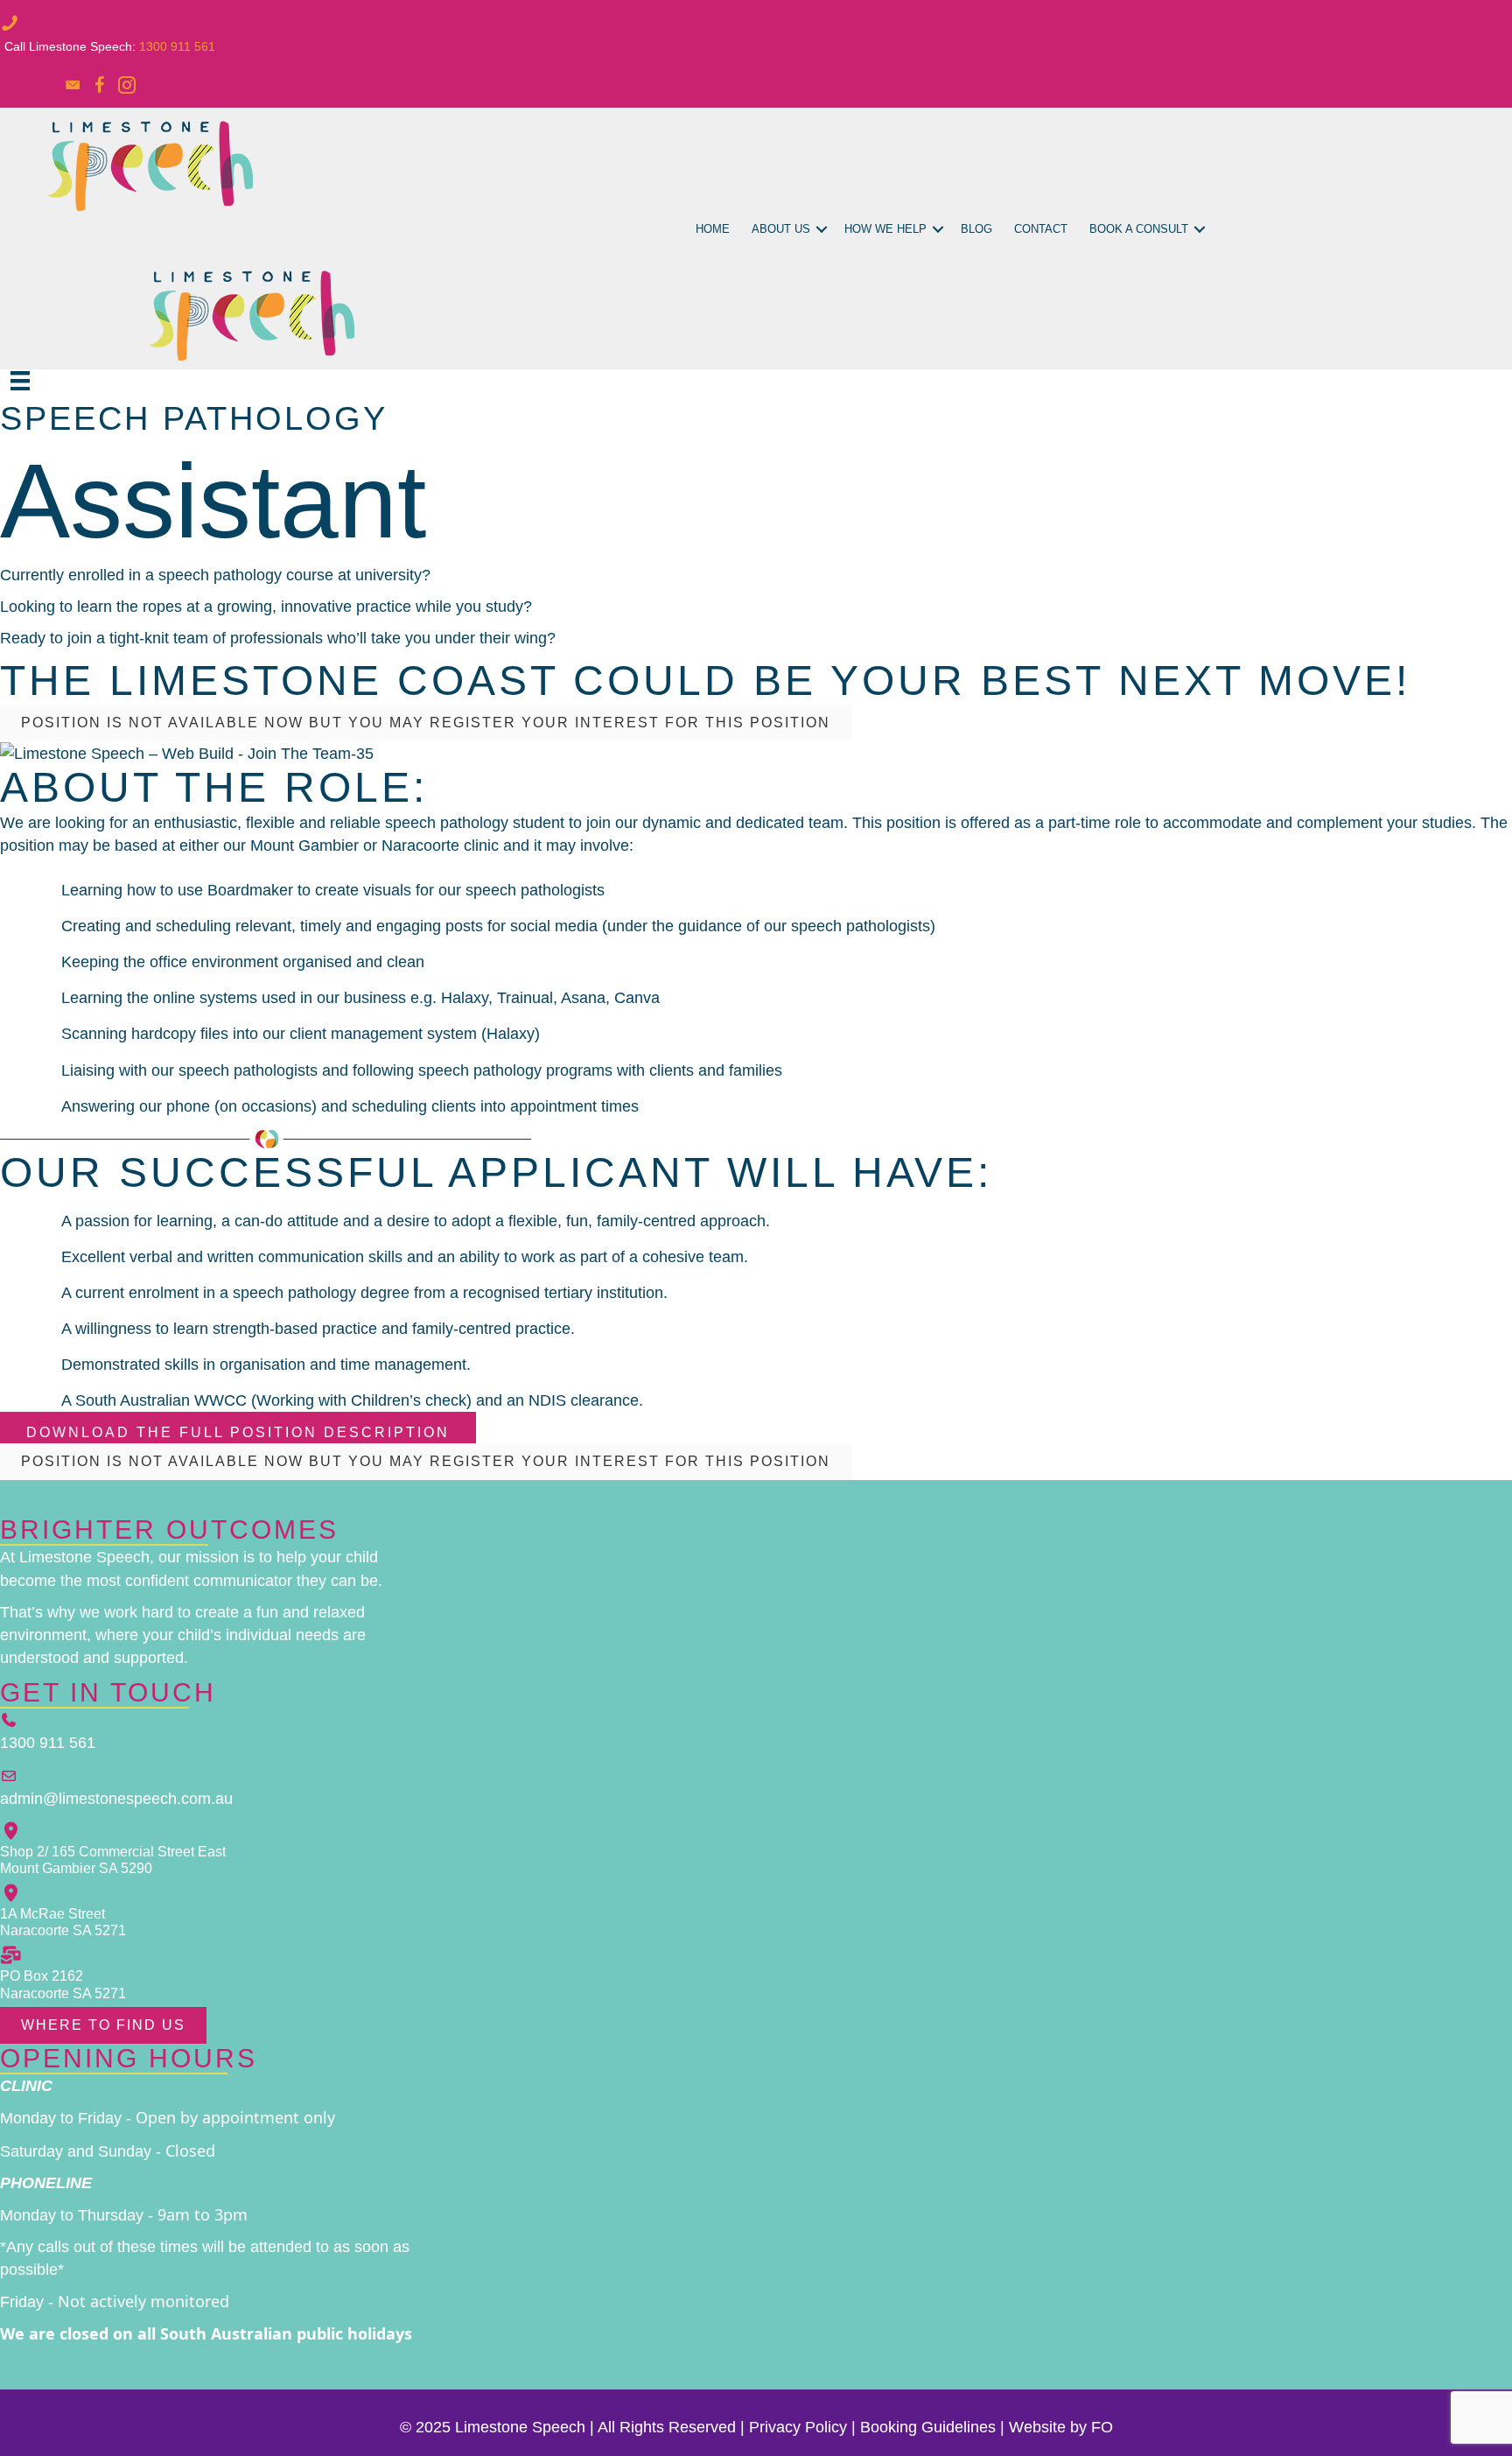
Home (713, 229)
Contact (1041, 229)
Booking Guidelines (928, 2427)
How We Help (885, 229)
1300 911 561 (177, 46)
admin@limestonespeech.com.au (116, 1799)
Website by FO (1061, 2427)
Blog (976, 229)
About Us (781, 229)
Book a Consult (1139, 229)
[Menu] (20, 381)
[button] (822, 230)
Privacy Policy (798, 2427)
